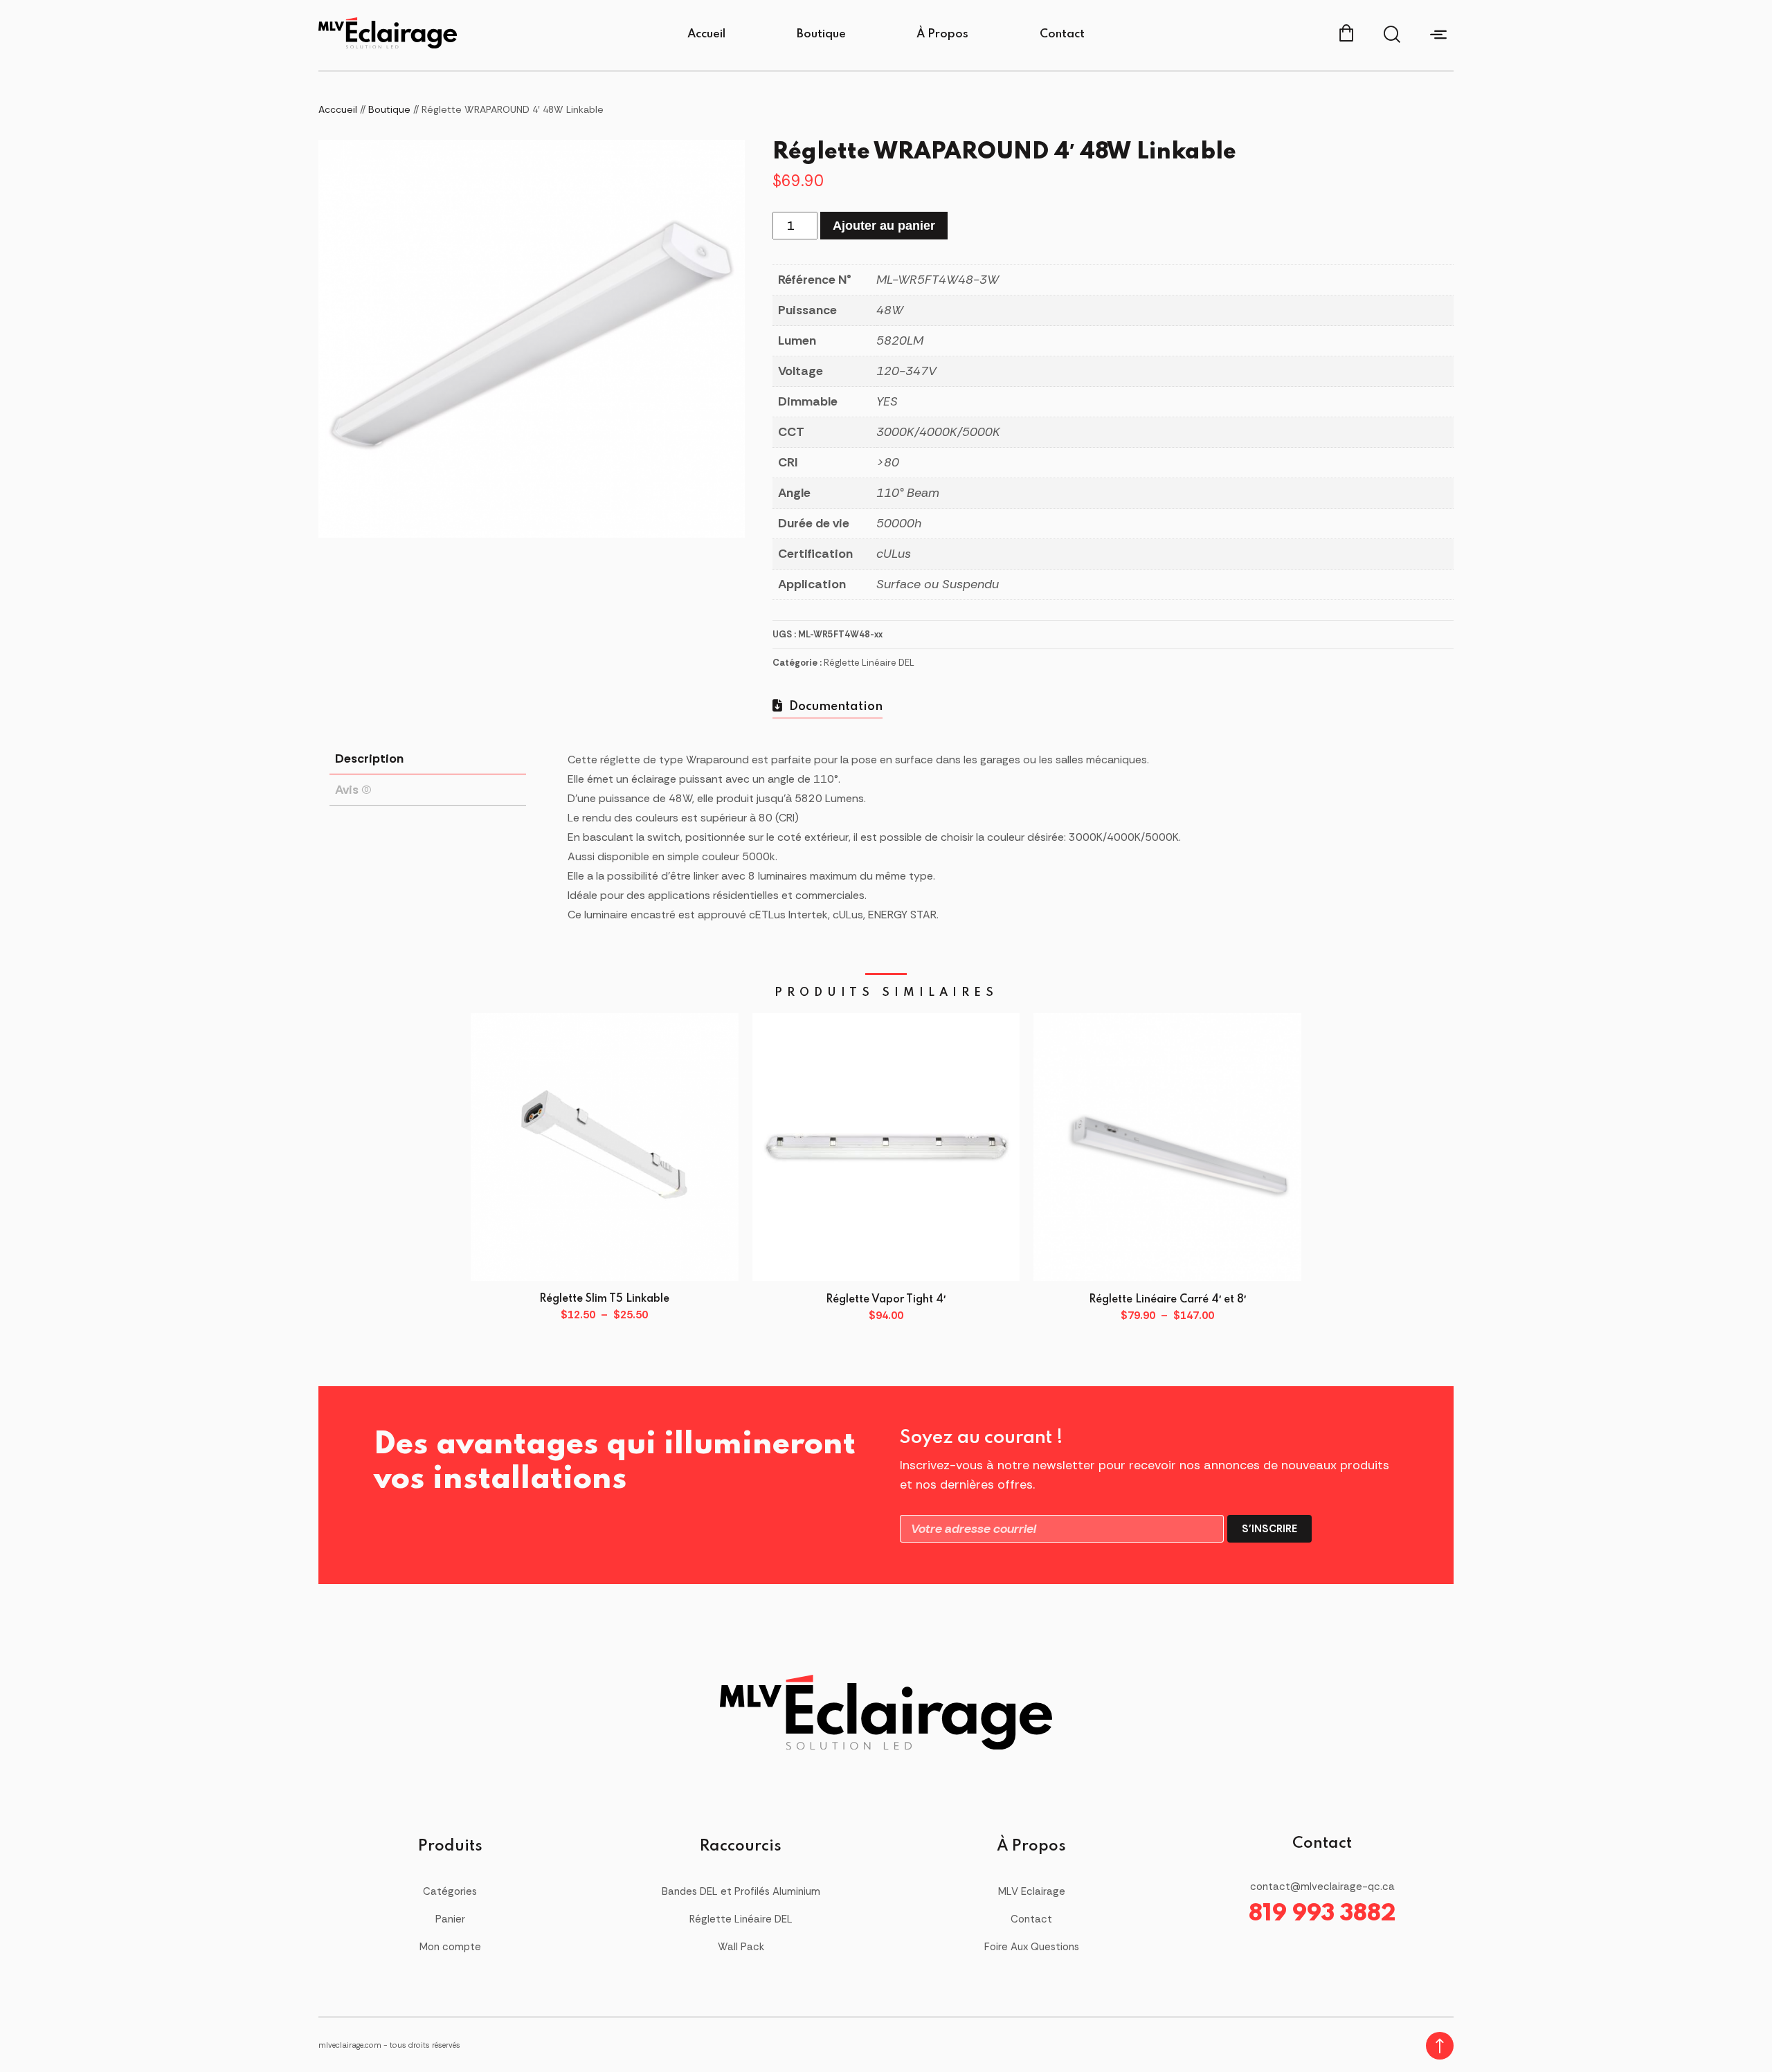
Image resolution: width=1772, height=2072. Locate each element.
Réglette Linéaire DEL (869, 663)
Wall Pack (741, 1947)
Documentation (834, 707)
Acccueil (338, 109)
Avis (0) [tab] (353, 790)
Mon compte (450, 1947)
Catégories (450, 1891)
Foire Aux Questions (1032, 1947)
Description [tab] (369, 758)
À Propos (942, 34)
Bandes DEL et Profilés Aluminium (741, 1891)
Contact (1062, 34)
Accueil (706, 34)
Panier (450, 1919)
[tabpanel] (532, 339)
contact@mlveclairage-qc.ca (1322, 1887)
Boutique (821, 34)
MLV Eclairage (1032, 1891)
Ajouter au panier (884, 226)
